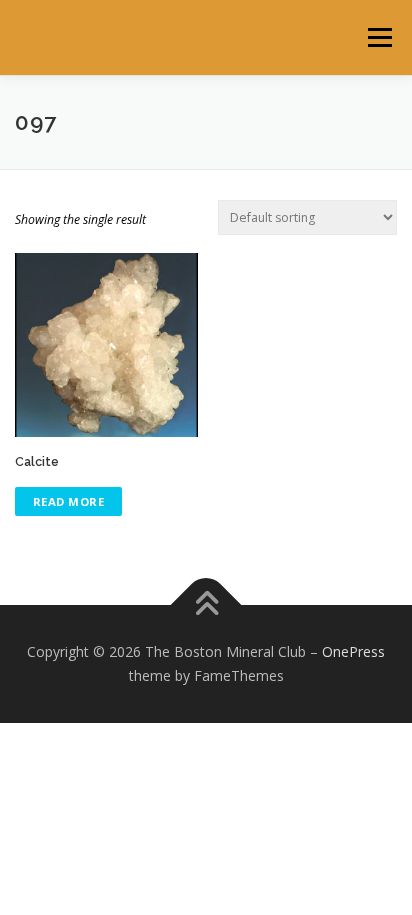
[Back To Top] (206, 605)
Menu (378, 37)
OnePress (353, 651)
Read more (69, 501)
